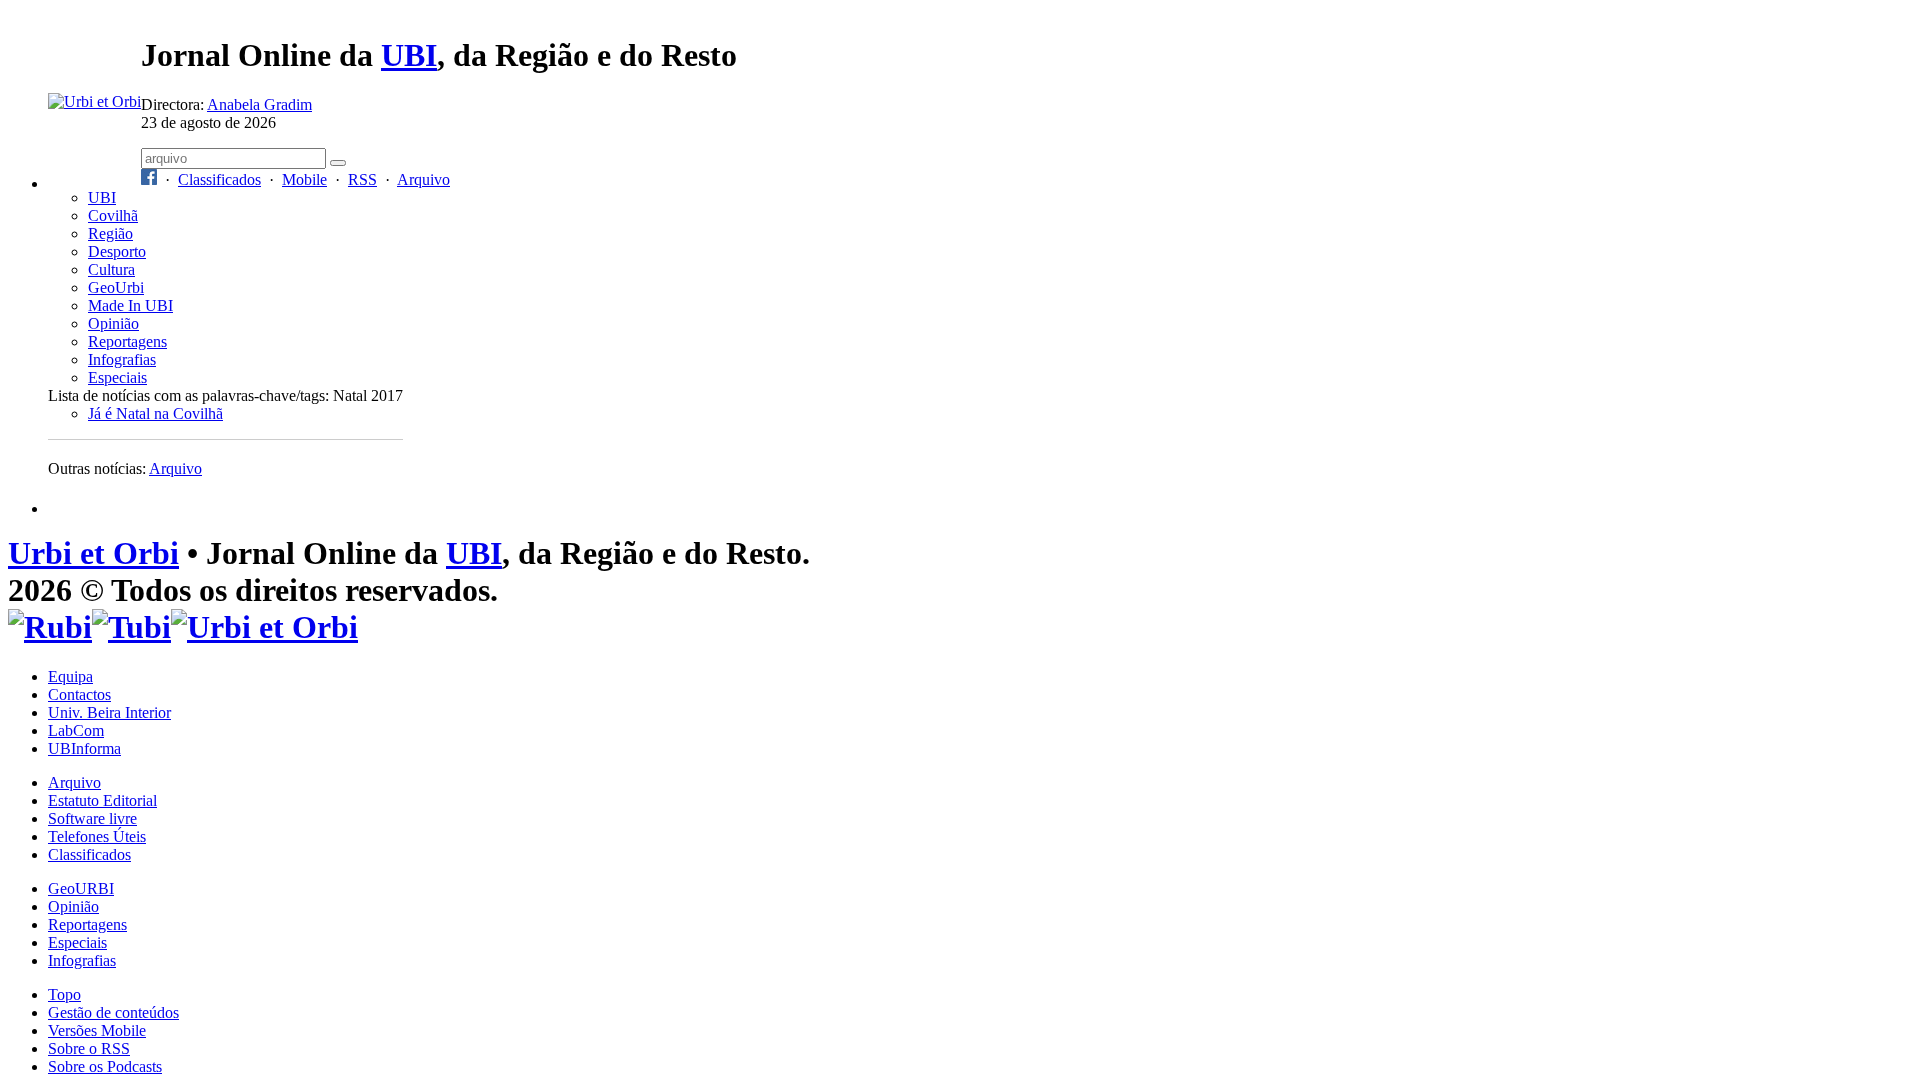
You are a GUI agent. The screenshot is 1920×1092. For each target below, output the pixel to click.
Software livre (92, 818)
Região (110, 233)
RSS (362, 179)
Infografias (122, 359)
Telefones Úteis (97, 836)
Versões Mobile (97, 1030)
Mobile (304, 179)
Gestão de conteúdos (113, 1012)
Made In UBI (130, 305)
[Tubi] (131, 627)
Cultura (111, 269)
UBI (409, 55)
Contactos (79, 694)
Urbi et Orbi (93, 553)
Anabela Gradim (259, 104)
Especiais (117, 377)
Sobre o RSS (89, 1048)
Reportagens (127, 341)
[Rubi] (50, 627)
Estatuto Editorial (102, 800)
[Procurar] (338, 163)
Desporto (117, 251)
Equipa (70, 676)
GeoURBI (81, 888)
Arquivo (423, 179)
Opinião (113, 323)
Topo (64, 994)
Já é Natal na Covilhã (155, 413)
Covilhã (113, 215)
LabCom (76, 730)
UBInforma (84, 748)
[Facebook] (149, 179)
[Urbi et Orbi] (264, 627)
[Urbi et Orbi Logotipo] (94, 101)
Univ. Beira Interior (109, 712)
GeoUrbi (116, 287)
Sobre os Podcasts (105, 1066)
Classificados (219, 179)
